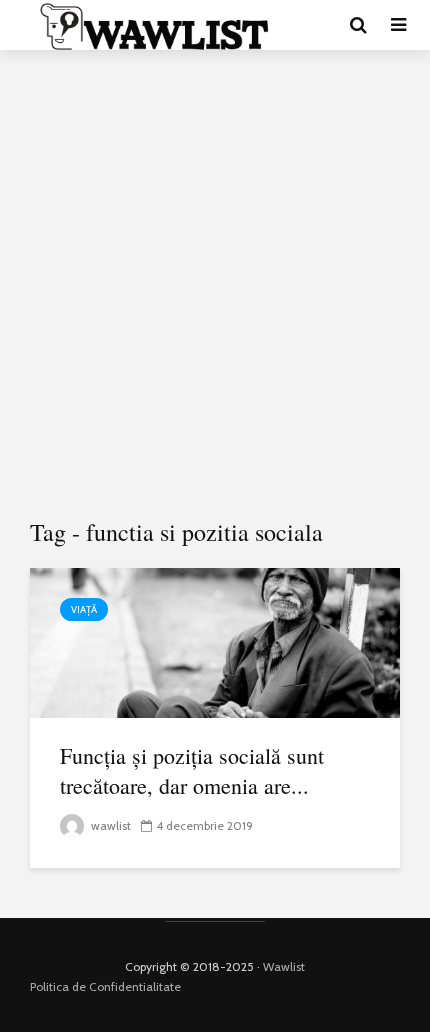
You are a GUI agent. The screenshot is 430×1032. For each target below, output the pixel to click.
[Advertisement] (215, 285)
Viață (84, 609)
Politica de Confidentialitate (105, 986)
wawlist (109, 825)
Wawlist (284, 966)
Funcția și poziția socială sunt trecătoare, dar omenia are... (192, 770)
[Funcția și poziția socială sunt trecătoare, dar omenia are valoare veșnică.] (215, 641)
